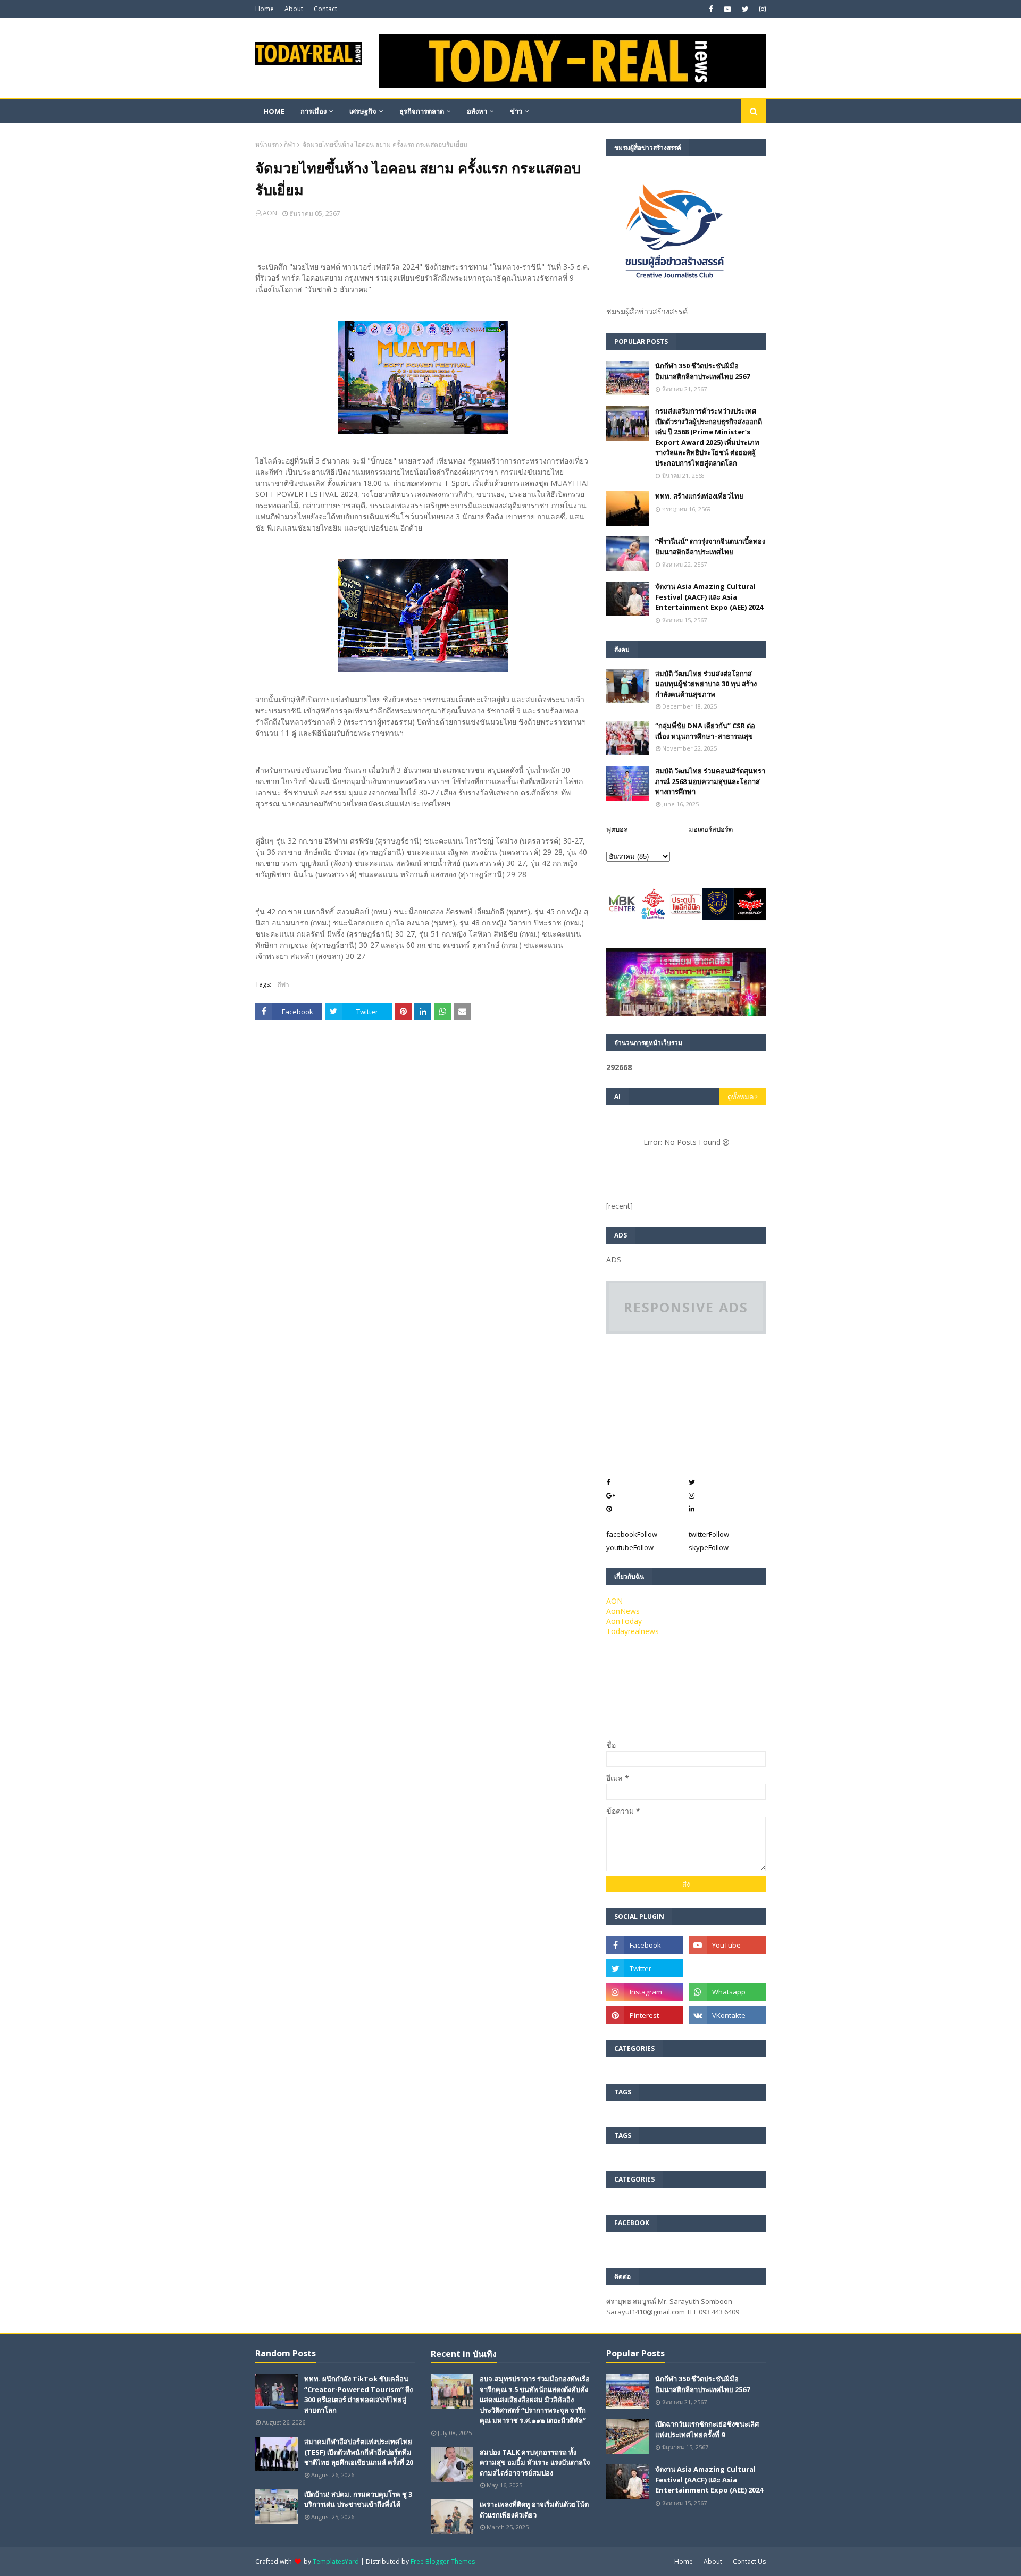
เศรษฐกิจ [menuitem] (363, 111)
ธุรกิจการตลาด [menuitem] (422, 111)
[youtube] (727, 9)
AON (270, 213)
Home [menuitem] (274, 111)
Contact (325, 9)
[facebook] (711, 9)
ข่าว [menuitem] (516, 111)
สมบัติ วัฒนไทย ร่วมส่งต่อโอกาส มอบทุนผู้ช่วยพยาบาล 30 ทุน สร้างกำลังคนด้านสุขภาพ (706, 684)
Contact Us (749, 2561)
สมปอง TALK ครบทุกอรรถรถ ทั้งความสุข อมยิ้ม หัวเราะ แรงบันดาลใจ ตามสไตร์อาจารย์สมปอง (535, 2463)
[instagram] (761, 9)
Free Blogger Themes (443, 2561)
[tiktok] (727, 1968)
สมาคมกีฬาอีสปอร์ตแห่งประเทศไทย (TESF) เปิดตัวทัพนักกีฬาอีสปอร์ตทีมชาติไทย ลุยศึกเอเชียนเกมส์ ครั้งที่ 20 (359, 2452)
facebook (632, 1534)
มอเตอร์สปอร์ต (711, 829)
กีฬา (290, 144)
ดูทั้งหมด (740, 1097)
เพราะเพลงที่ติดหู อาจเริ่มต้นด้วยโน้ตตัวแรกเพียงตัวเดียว (534, 2510)
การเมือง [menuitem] (313, 111)
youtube (630, 1547)
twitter (709, 1534)
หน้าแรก (267, 144)
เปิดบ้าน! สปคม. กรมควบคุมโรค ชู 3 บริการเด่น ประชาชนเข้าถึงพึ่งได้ (358, 2499)
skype (709, 1547)
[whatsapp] (727, 1992)
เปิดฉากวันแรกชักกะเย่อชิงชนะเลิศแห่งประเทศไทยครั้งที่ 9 (707, 2429)
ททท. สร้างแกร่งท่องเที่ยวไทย (699, 496)
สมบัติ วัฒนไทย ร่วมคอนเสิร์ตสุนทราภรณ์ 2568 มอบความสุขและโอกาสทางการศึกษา (710, 781)
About (294, 9)
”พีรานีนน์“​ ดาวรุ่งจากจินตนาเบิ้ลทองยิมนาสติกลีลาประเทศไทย (710, 546)
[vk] (727, 2015)
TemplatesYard (336, 2561)
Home (265, 9)
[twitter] (745, 9)
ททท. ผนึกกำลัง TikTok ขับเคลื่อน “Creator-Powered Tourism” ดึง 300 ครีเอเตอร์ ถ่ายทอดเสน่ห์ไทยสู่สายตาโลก (358, 2394)
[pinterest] (645, 2015)
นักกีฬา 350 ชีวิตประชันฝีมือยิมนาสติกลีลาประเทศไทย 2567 (702, 371)
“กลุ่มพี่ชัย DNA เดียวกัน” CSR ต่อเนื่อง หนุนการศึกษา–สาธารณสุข (705, 731)
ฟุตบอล (617, 829)
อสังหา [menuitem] (477, 111)
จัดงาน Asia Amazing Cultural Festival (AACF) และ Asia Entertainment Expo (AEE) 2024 (709, 597)
